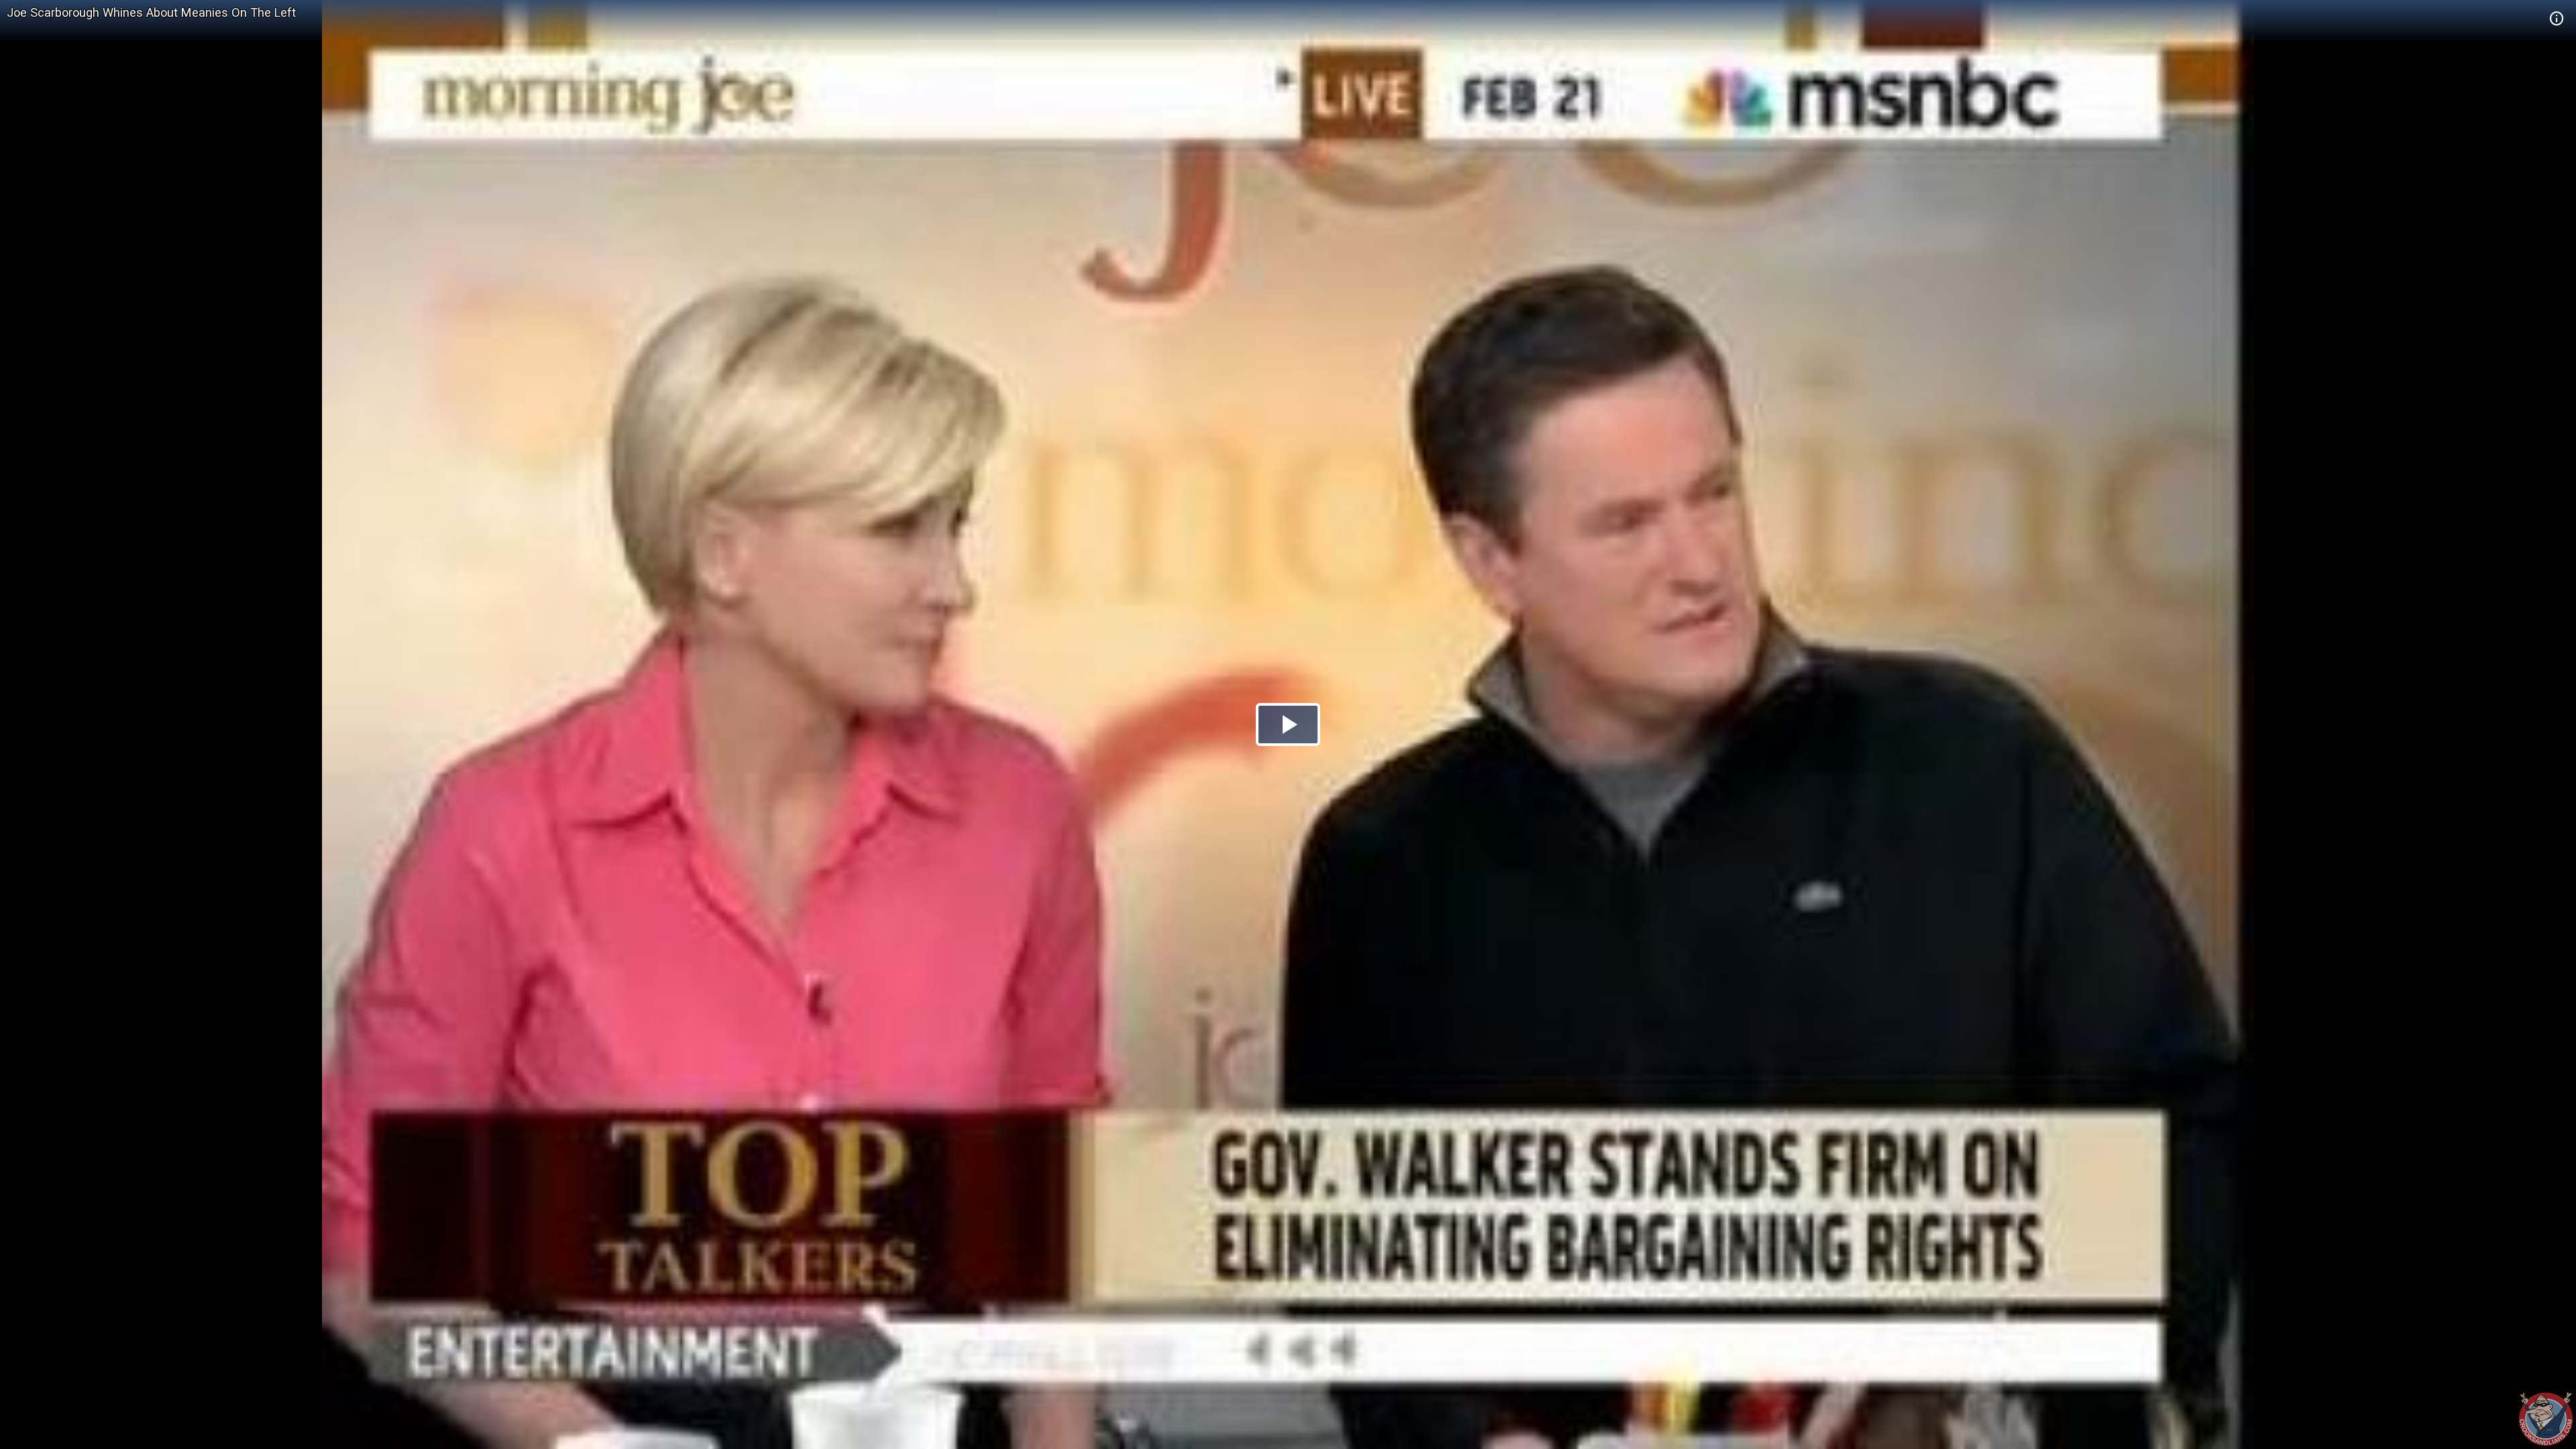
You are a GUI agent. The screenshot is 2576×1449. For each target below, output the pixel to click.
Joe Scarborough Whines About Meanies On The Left (151, 12)
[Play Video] (1288, 724)
